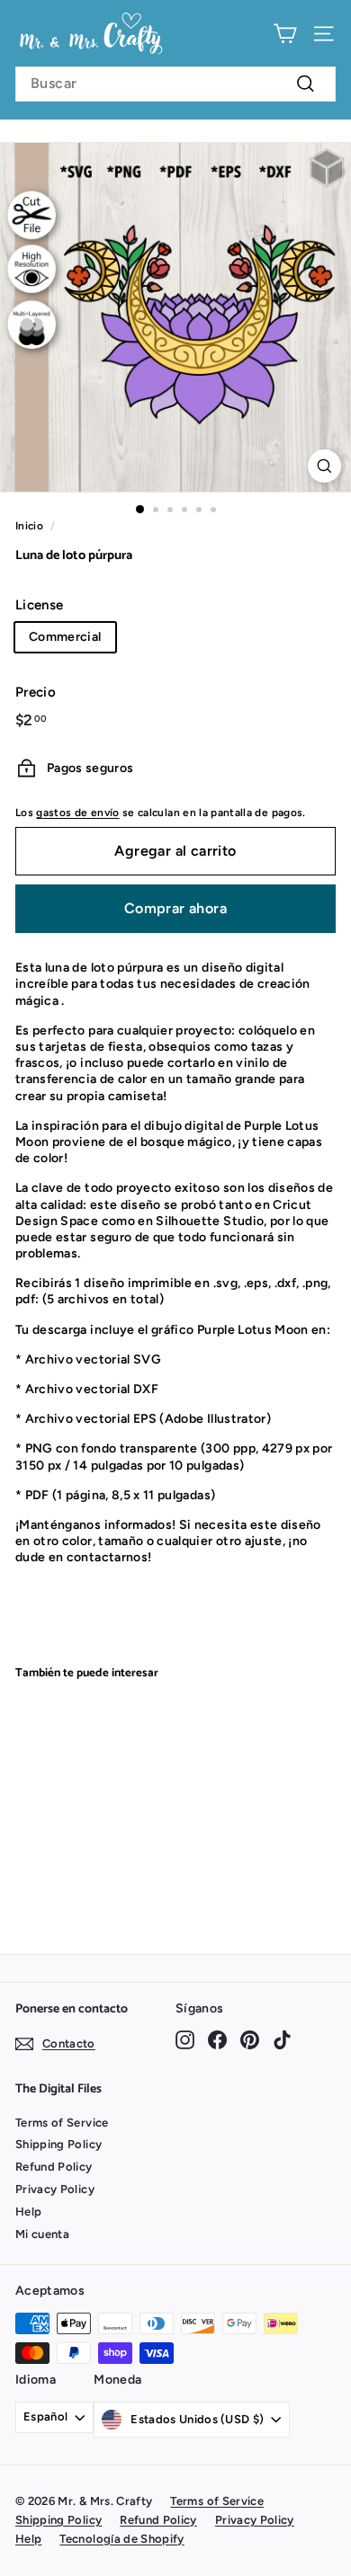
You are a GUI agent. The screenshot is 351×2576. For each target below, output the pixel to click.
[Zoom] (324, 466)
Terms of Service (62, 2123)
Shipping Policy (58, 2144)
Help (28, 2212)
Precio (36, 692)
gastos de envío (77, 813)
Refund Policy (54, 2167)
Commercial (65, 637)
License (39, 605)
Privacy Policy (55, 2189)
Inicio (29, 526)
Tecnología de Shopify (121, 2539)
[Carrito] (285, 34)
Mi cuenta (42, 2234)
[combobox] (175, 84)
